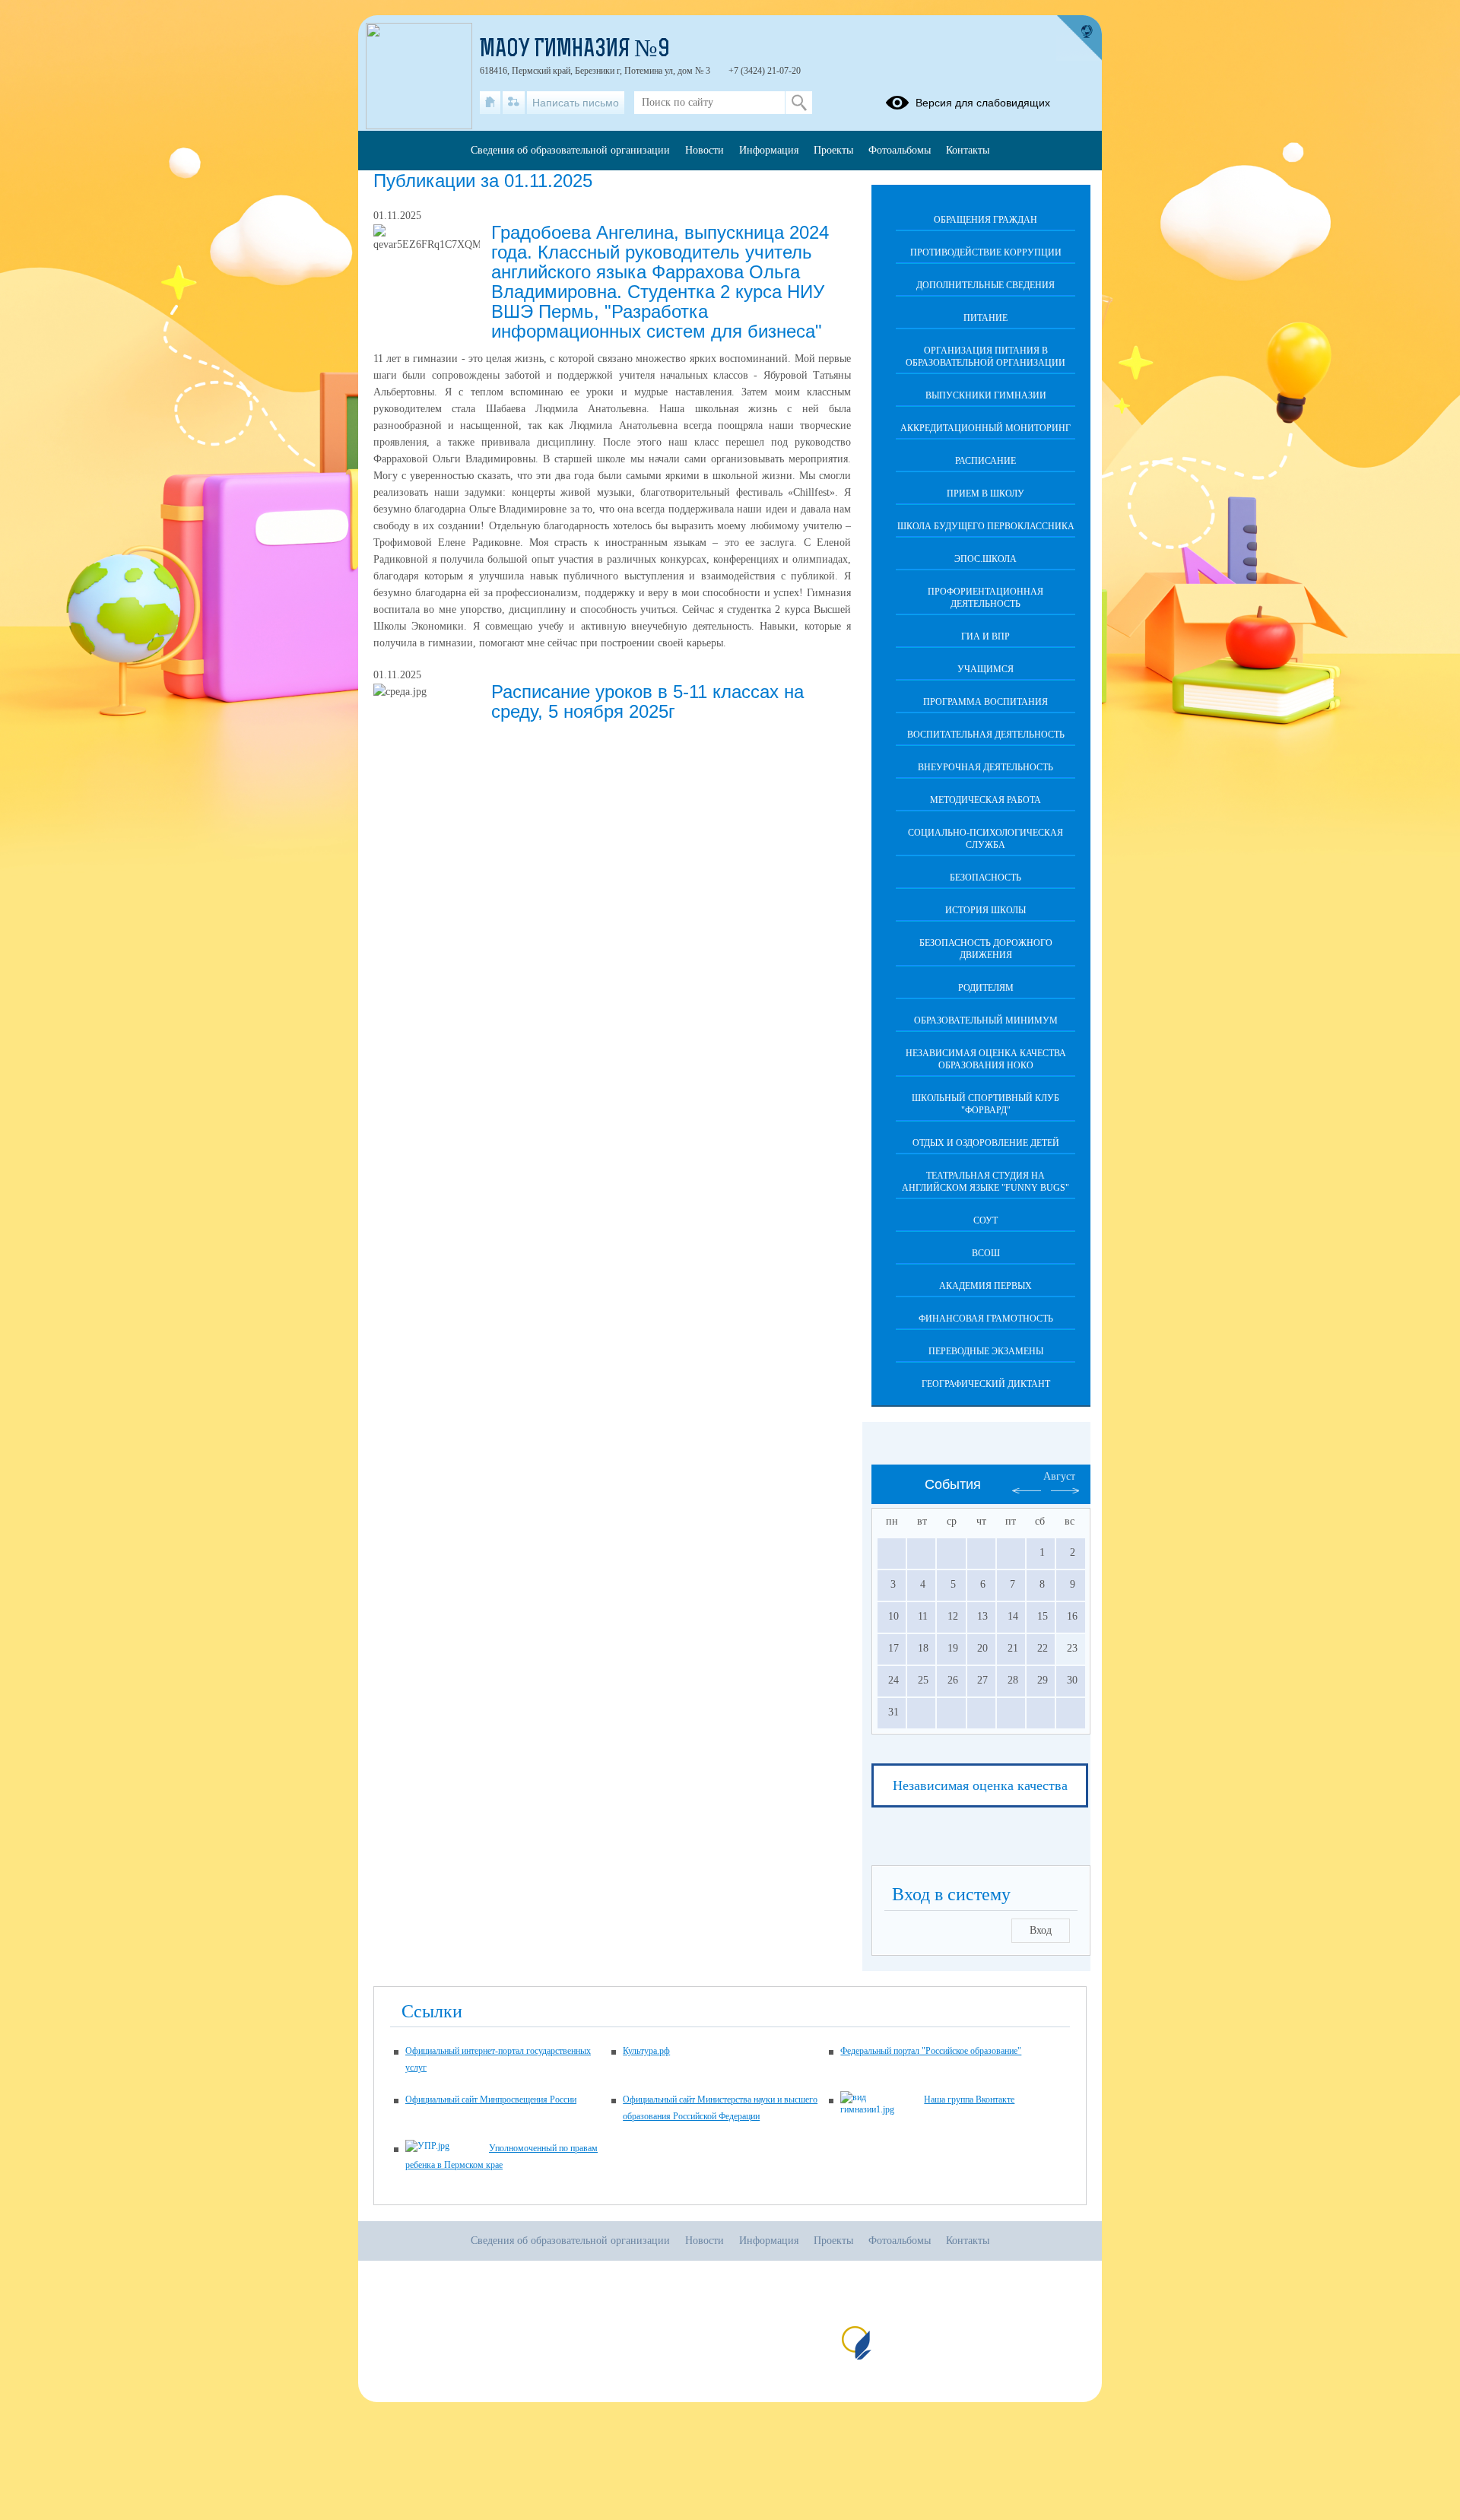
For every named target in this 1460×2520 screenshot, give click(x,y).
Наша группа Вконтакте (969, 2099)
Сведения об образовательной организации (570, 150)
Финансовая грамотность (986, 1319)
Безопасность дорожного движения (986, 949)
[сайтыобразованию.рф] (1079, 38)
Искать (799, 103)
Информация (769, 150)
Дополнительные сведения (985, 285)
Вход (1041, 1930)
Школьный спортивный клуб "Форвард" (985, 1104)
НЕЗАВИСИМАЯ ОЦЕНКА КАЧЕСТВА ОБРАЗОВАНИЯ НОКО (986, 1059)
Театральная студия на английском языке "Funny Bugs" (985, 1182)
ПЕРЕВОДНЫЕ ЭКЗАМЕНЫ (986, 1351)
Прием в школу (985, 494)
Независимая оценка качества (980, 1785)
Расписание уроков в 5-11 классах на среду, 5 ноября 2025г (647, 701)
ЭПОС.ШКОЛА (985, 559)
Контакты (968, 150)
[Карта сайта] (514, 103)
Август (1059, 1476)
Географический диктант (986, 1384)
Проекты (833, 150)
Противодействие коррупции (986, 252)
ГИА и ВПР (985, 636)
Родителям (986, 988)
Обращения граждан (985, 220)
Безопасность (985, 878)
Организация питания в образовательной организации (985, 357)
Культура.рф (646, 2051)
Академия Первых (985, 1286)
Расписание (985, 461)
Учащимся (985, 669)
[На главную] (490, 103)
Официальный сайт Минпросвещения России (491, 2099)
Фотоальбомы (900, 150)
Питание (985, 318)
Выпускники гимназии (986, 395)
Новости (705, 150)
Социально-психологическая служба (985, 839)
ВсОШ (986, 1253)
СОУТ (985, 1220)
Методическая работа (985, 800)
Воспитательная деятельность (986, 735)
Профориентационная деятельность (985, 598)
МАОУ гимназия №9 (575, 50)
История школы (985, 910)
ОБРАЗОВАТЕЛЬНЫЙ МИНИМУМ (986, 1020)
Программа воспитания (985, 702)
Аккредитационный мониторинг (985, 428)
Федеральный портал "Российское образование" (931, 2051)
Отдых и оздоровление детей (986, 1143)
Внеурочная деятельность (985, 767)
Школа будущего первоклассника (986, 526)
